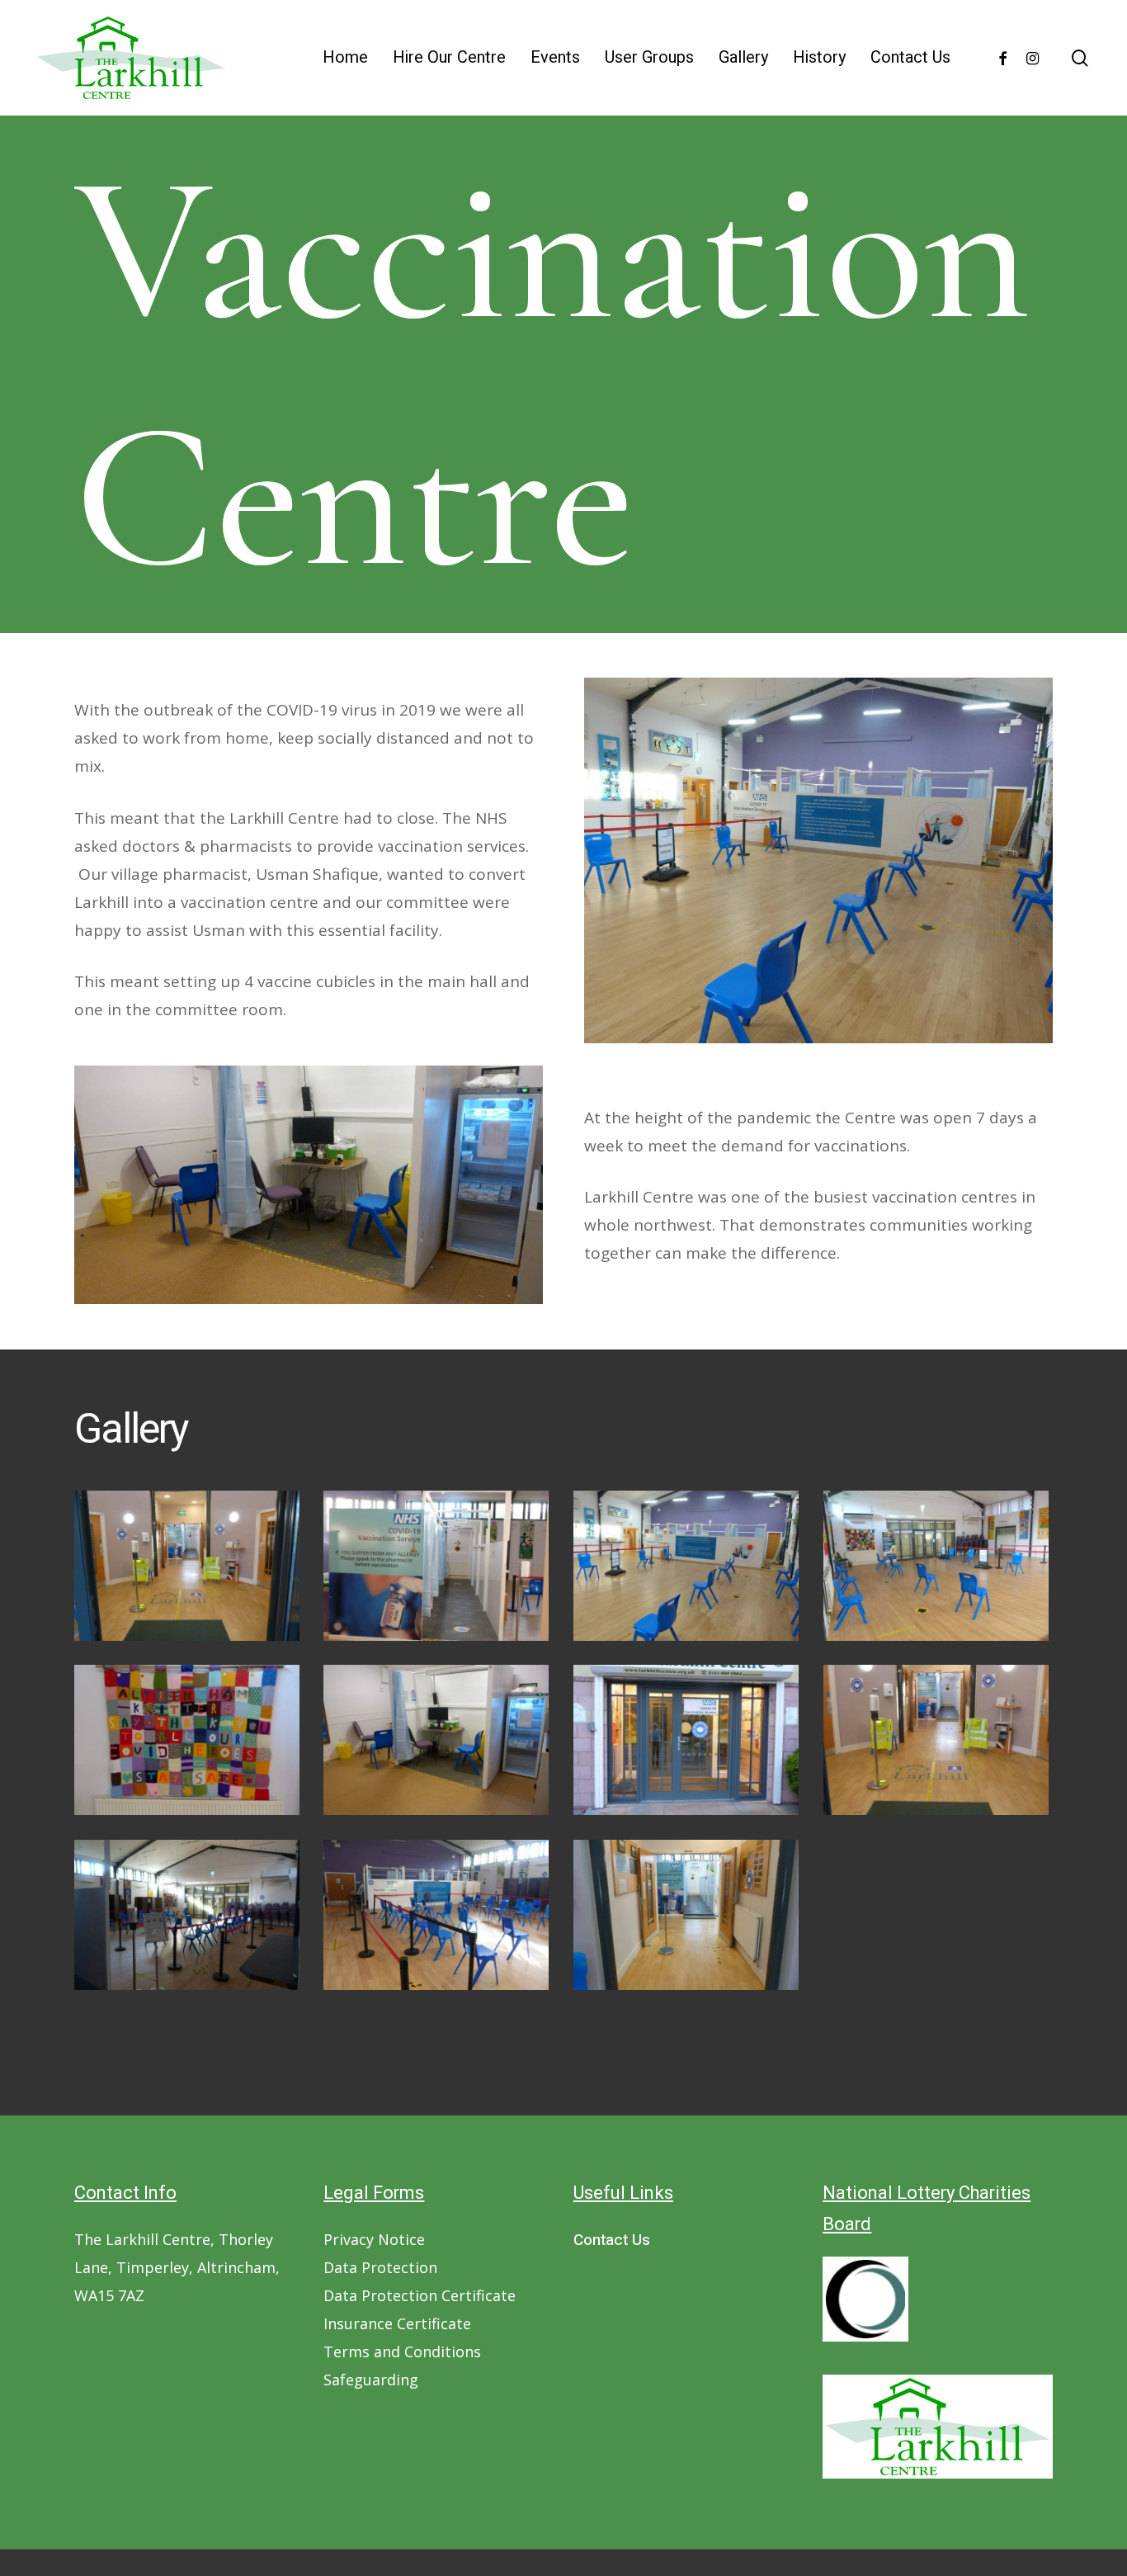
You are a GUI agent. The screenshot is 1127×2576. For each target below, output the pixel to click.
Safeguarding (371, 2380)
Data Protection (380, 2267)
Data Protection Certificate (420, 2295)
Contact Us (612, 2240)
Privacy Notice (374, 2239)
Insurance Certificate (397, 2323)
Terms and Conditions (402, 2351)
